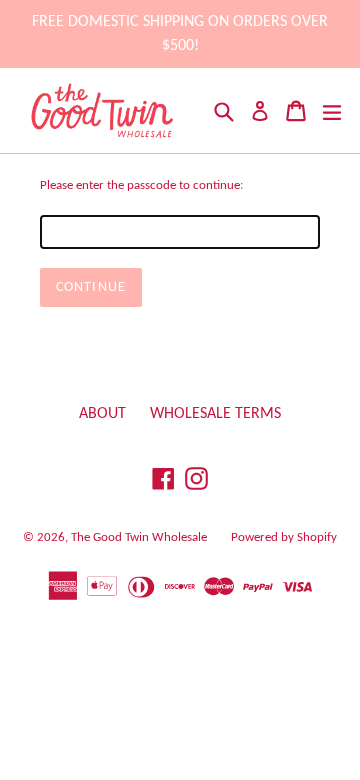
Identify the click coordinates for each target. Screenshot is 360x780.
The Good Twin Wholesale (139, 537)
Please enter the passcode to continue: (141, 185)
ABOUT (102, 414)
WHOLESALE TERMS (215, 414)
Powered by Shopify (284, 537)
